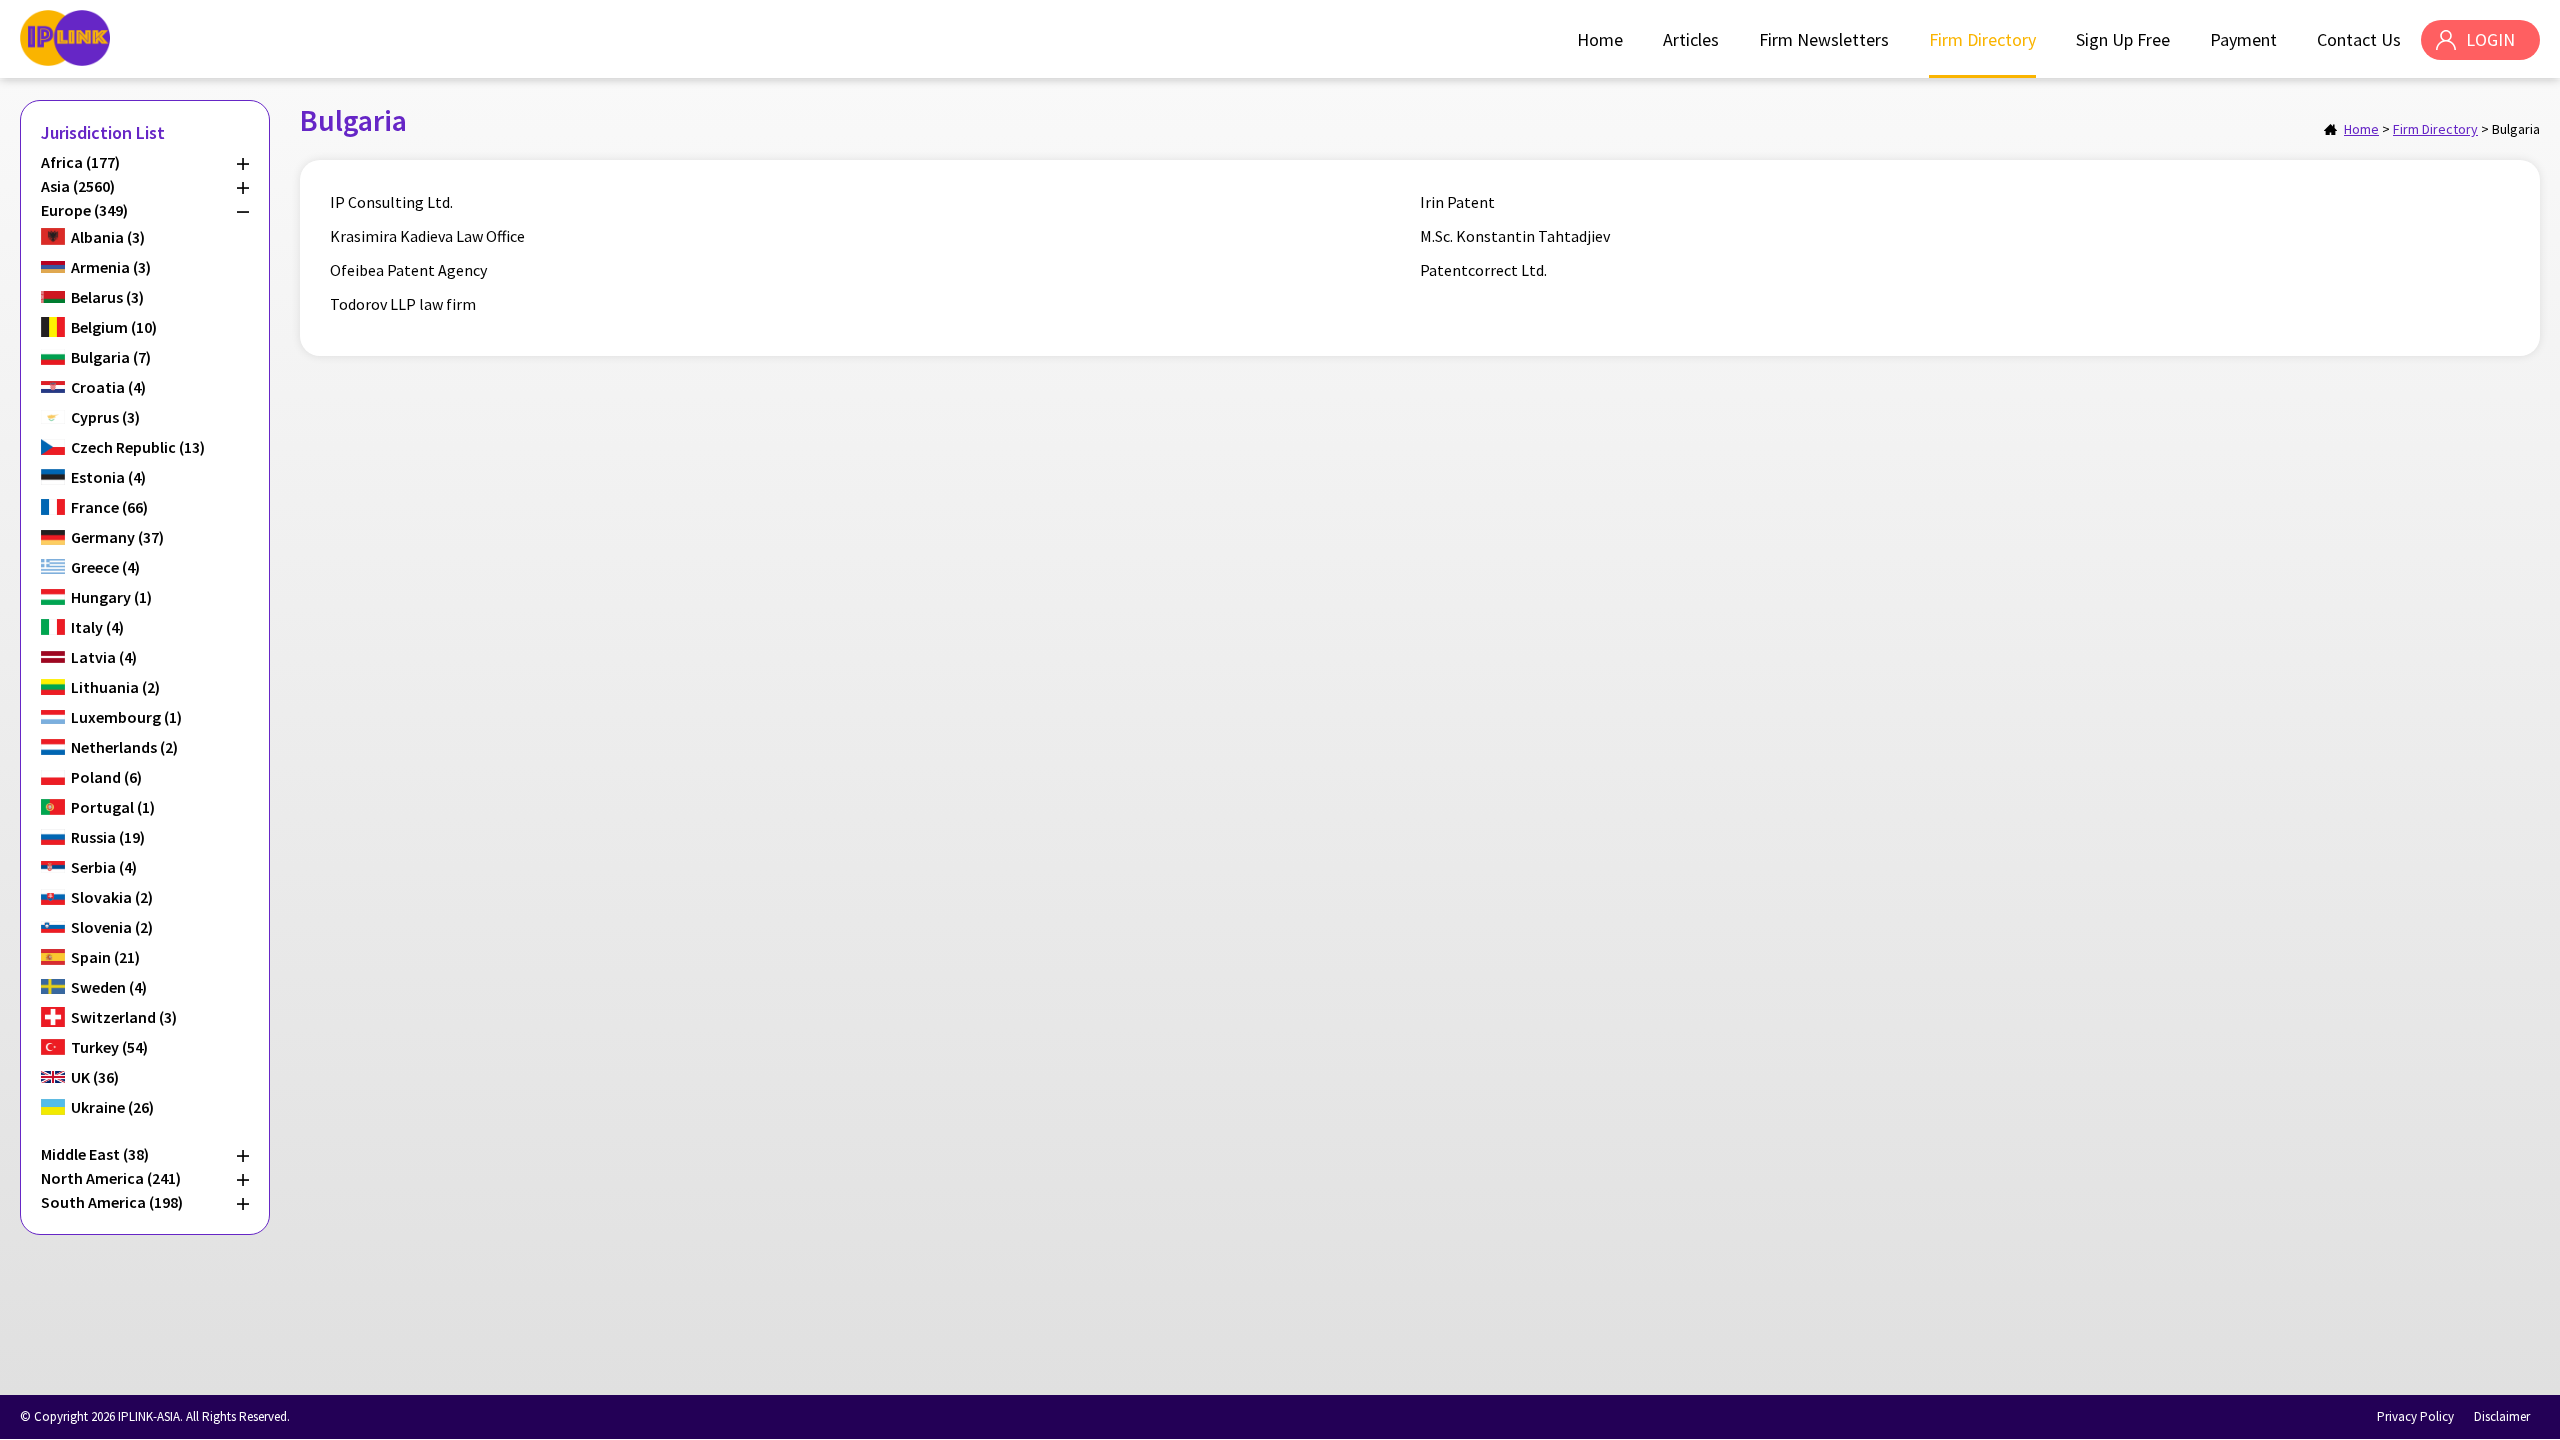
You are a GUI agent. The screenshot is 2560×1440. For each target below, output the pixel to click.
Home (1600, 39)
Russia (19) (108, 837)
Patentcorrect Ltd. (1483, 270)
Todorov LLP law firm (403, 304)
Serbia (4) (104, 867)
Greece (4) (105, 567)
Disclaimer (2502, 1416)
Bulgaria (2516, 129)
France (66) (109, 507)
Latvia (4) (104, 657)
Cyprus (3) (105, 417)
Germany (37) (117, 537)
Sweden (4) (109, 987)
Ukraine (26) (112, 1107)
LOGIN (2490, 39)
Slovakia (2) (112, 897)
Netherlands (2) (124, 747)
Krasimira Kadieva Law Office (427, 236)
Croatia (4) (108, 387)
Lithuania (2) (115, 687)
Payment (2243, 39)
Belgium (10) (114, 327)
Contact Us (2359, 39)
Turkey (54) (109, 1047)
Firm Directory (1982, 39)
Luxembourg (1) (126, 717)
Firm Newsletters (1824, 39)
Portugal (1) (113, 807)
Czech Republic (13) (138, 447)
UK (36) (95, 1077)
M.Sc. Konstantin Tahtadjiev (1515, 236)
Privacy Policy (2415, 1416)
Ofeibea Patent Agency (408, 270)
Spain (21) (105, 957)
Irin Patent (1457, 202)
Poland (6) (106, 777)
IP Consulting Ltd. (391, 202)
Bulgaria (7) (111, 357)
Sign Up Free (2123, 39)
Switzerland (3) (124, 1017)
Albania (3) (108, 237)
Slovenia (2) (112, 927)
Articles (1691, 39)
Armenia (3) (111, 267)
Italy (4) (97, 627)
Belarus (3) (107, 297)
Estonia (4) (108, 477)
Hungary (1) (111, 597)
